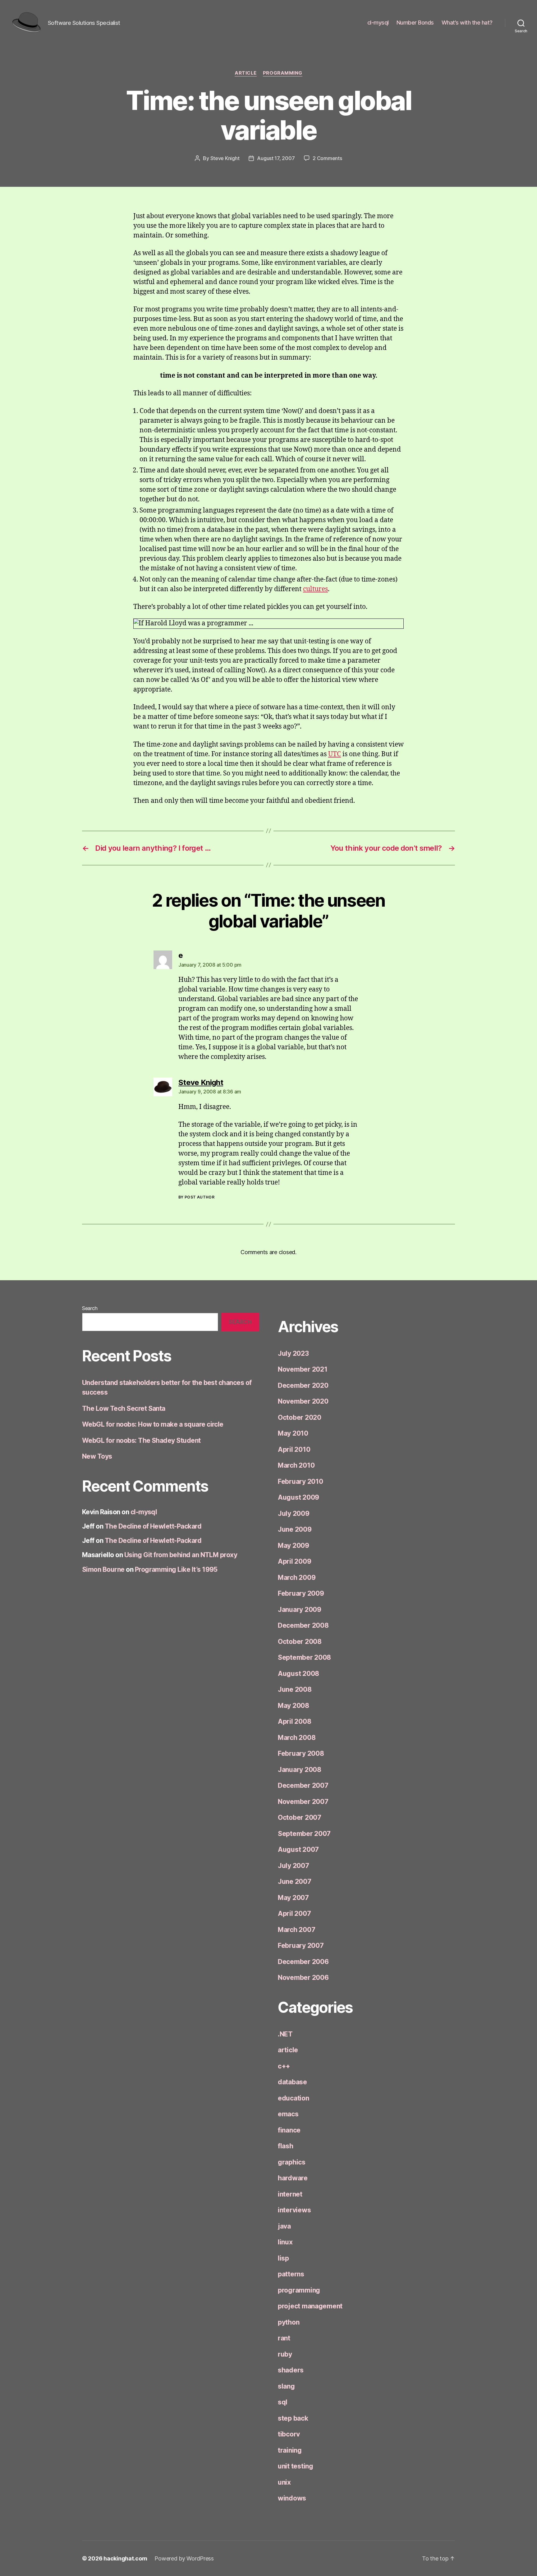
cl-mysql (378, 23)
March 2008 (297, 1738)
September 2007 (304, 1834)
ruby (285, 2354)
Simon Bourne (103, 1569)
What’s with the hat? (467, 23)
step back (293, 2418)
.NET (285, 2034)
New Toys (97, 1456)
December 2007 (303, 1785)
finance (289, 2130)
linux (285, 2242)
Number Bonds (415, 23)
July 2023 (293, 1353)
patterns (291, 2274)
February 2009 (301, 1593)
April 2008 (294, 1721)
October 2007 (300, 1817)
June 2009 (295, 1529)
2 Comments (327, 158)
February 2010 (301, 1481)
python (289, 2322)
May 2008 (294, 1706)
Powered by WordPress (184, 2558)
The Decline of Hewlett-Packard (153, 1526)
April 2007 (294, 1914)
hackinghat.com (125, 2558)
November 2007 (303, 1802)
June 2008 (295, 1689)
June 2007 (295, 1881)
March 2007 (296, 1930)
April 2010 (294, 1449)
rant (284, 2338)
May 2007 (293, 1898)
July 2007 (294, 1866)
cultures (315, 589)
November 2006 (303, 1978)
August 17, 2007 (276, 158)
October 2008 (300, 1642)
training (290, 2450)
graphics (292, 2162)
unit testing (296, 2466)
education (294, 2098)
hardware (293, 2178)
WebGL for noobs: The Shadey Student (141, 1440)
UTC (335, 754)
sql (283, 2402)
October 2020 (300, 1417)
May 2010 (293, 1433)
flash (286, 2146)
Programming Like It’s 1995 (176, 1569)
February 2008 (301, 1753)
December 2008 (303, 1625)
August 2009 (298, 1497)
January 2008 (300, 1770)
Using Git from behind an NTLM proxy (181, 1555)
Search (90, 1308)
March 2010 (296, 1465)
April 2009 (294, 1561)
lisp (283, 2258)
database (292, 2082)
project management (310, 2306)
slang (286, 2386)
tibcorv (289, 2434)
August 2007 (298, 1849)
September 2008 (304, 1657)
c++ (284, 2066)
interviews (294, 2210)
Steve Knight (225, 158)
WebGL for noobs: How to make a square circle (153, 1424)
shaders (291, 2370)
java (284, 2226)
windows (292, 2498)
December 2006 (303, 1962)
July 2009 (294, 1513)
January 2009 (300, 1610)
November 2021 (303, 1369)
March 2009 (297, 1578)
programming (283, 73)
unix (284, 2482)
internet (290, 2194)
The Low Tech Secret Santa (124, 1408)
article (246, 73)
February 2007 (301, 1946)
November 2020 (303, 1401)
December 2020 (303, 1385)
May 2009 (294, 1546)
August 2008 (298, 1674)
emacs (288, 2114)
